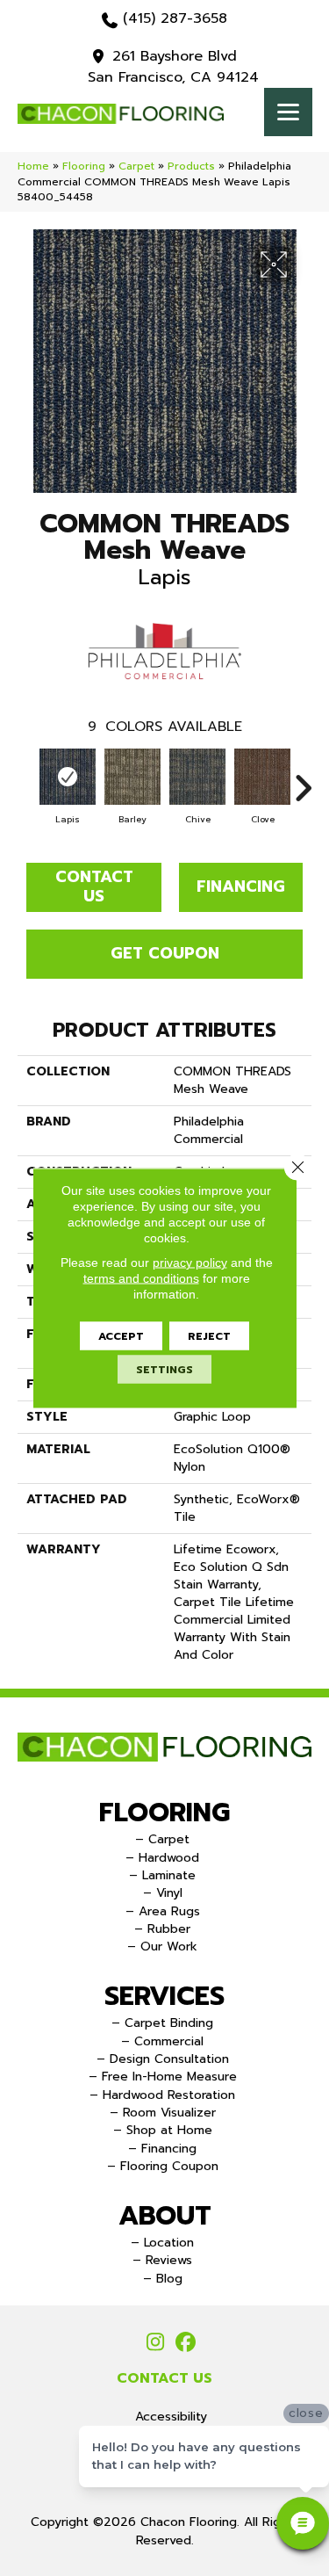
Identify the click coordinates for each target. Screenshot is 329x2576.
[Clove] (262, 777)
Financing (241, 886)
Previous (26, 779)
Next (303, 779)
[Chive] (197, 777)
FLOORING (164, 1813)
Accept (121, 1336)
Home (33, 166)
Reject (209, 1336)
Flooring (84, 166)
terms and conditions (141, 1278)
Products (191, 166)
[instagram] (156, 2343)
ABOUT (165, 2216)
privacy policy (190, 1263)
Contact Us (94, 886)
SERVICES (164, 1996)
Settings (164, 1370)
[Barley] (132, 777)
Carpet (136, 166)
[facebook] (186, 2343)
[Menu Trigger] (288, 112)
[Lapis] (68, 777)
